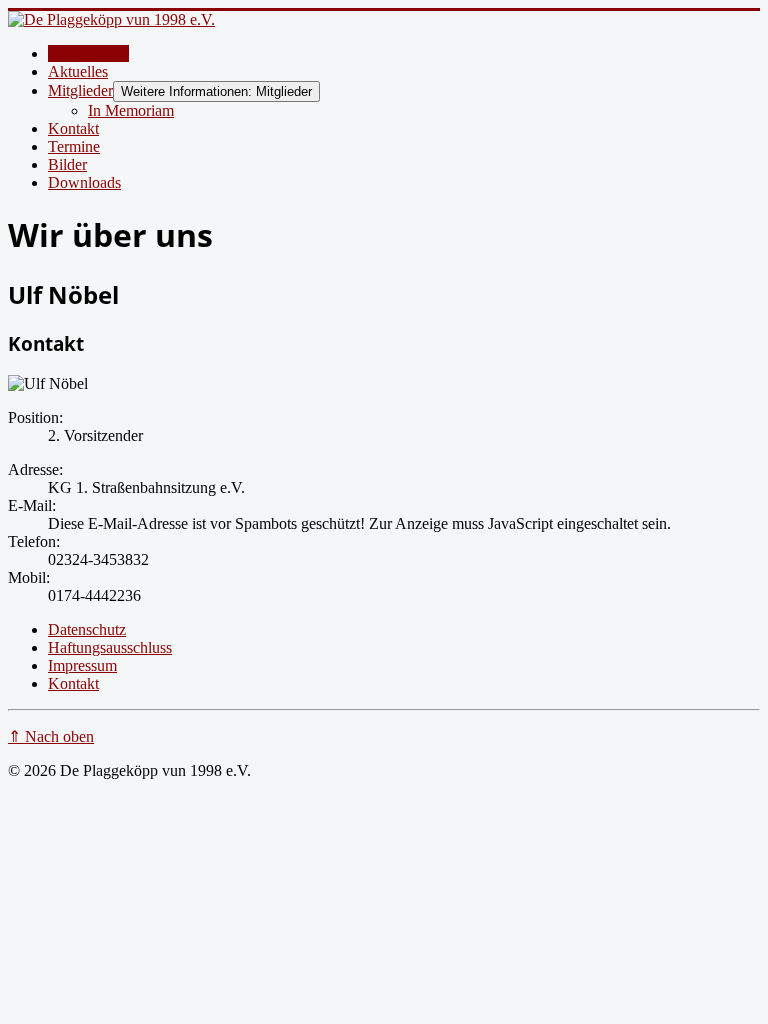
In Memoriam (131, 110)
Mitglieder (80, 90)
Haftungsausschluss (110, 647)
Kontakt (73, 128)
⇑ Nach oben (51, 736)
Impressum (82, 665)
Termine (74, 146)
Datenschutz (87, 629)
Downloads (84, 182)
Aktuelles (78, 71)
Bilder (67, 164)
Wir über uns (88, 53)
